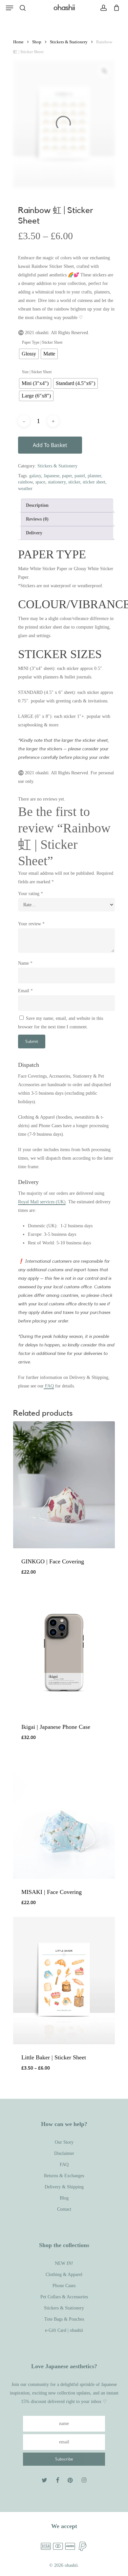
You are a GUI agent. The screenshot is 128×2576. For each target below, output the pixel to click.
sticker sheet (94, 482)
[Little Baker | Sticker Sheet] (64, 1980)
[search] (23, 8)
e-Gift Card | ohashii (64, 2330)
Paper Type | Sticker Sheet (42, 342)
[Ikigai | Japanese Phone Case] (64, 1650)
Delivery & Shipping (64, 2187)
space (40, 482)
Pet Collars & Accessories (64, 2297)
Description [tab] (37, 505)
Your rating (31, 894)
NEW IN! (64, 2263)
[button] (10, 8)
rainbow (25, 482)
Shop (37, 42)
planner (94, 476)
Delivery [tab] (34, 533)
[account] (103, 8)
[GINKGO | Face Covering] (64, 1485)
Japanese (52, 476)
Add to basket (50, 445)
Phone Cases (64, 2286)
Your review (31, 924)
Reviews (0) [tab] (37, 519)
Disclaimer (64, 2153)
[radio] (29, 354)
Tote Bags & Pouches (64, 2319)
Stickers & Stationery (69, 42)
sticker (74, 482)
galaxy (35, 476)
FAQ (49, 1386)
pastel (80, 476)
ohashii (64, 8)
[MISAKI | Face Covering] (64, 1815)
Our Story (64, 2142)
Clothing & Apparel (64, 2275)
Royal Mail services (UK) (42, 1202)
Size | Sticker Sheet (37, 372)
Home (18, 42)
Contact (64, 2209)
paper (67, 476)
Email (25, 991)
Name (25, 963)
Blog (64, 2198)
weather (25, 489)
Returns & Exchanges (64, 2176)
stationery (57, 482)
